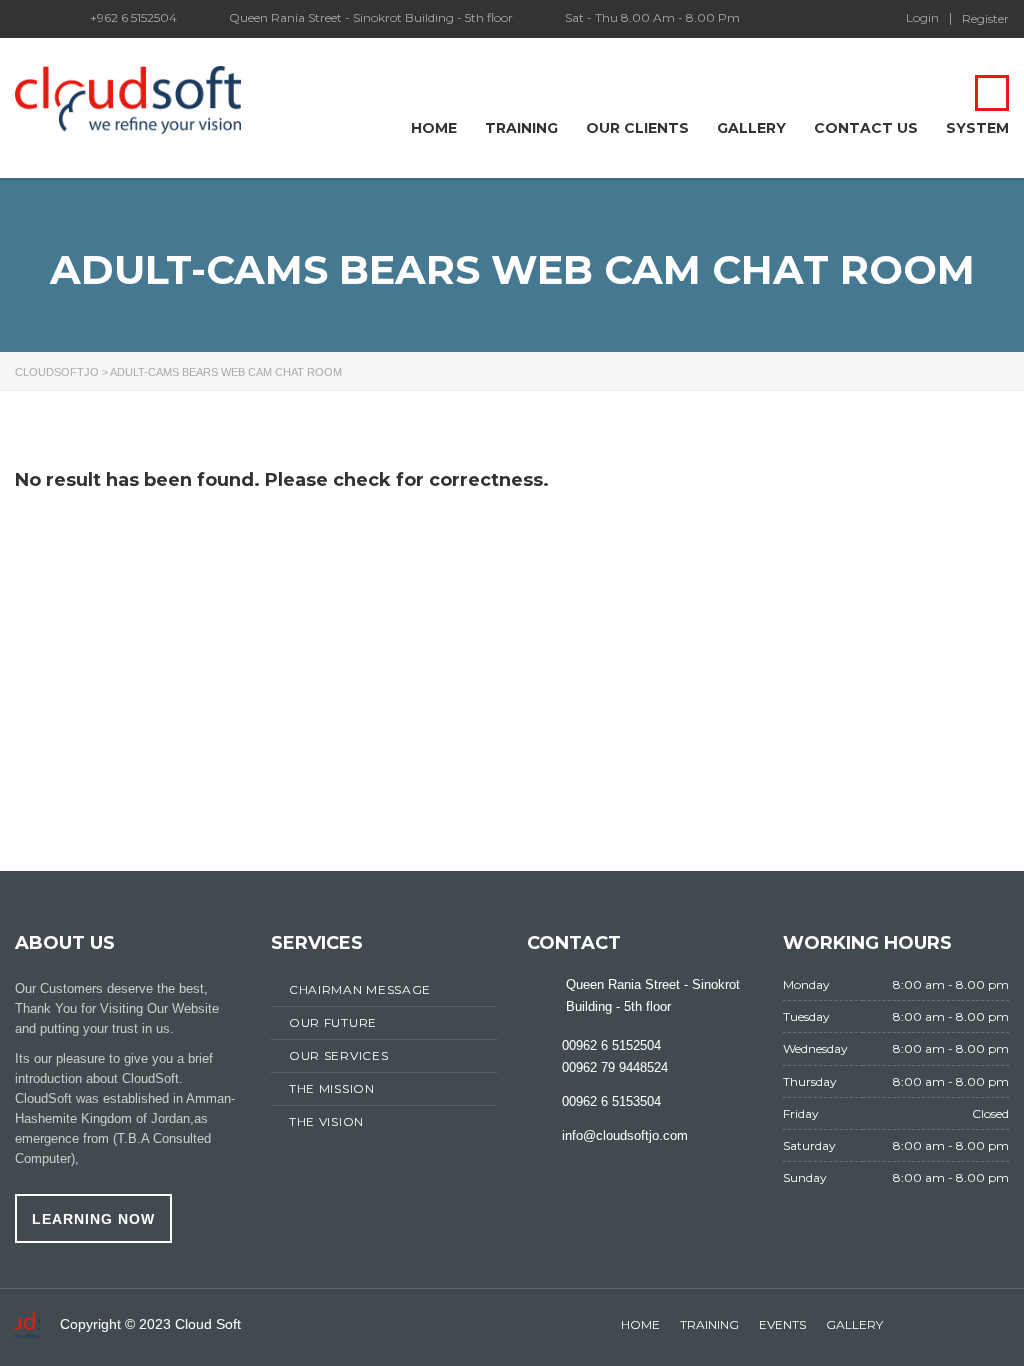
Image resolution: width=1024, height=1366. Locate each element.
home (640, 1324)
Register (985, 19)
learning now (93, 1219)
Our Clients (637, 128)
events (782, 1324)
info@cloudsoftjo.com (625, 1135)
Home (434, 128)
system (977, 128)
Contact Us (866, 128)
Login (922, 18)
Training (521, 128)
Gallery (751, 128)
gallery (854, 1324)
